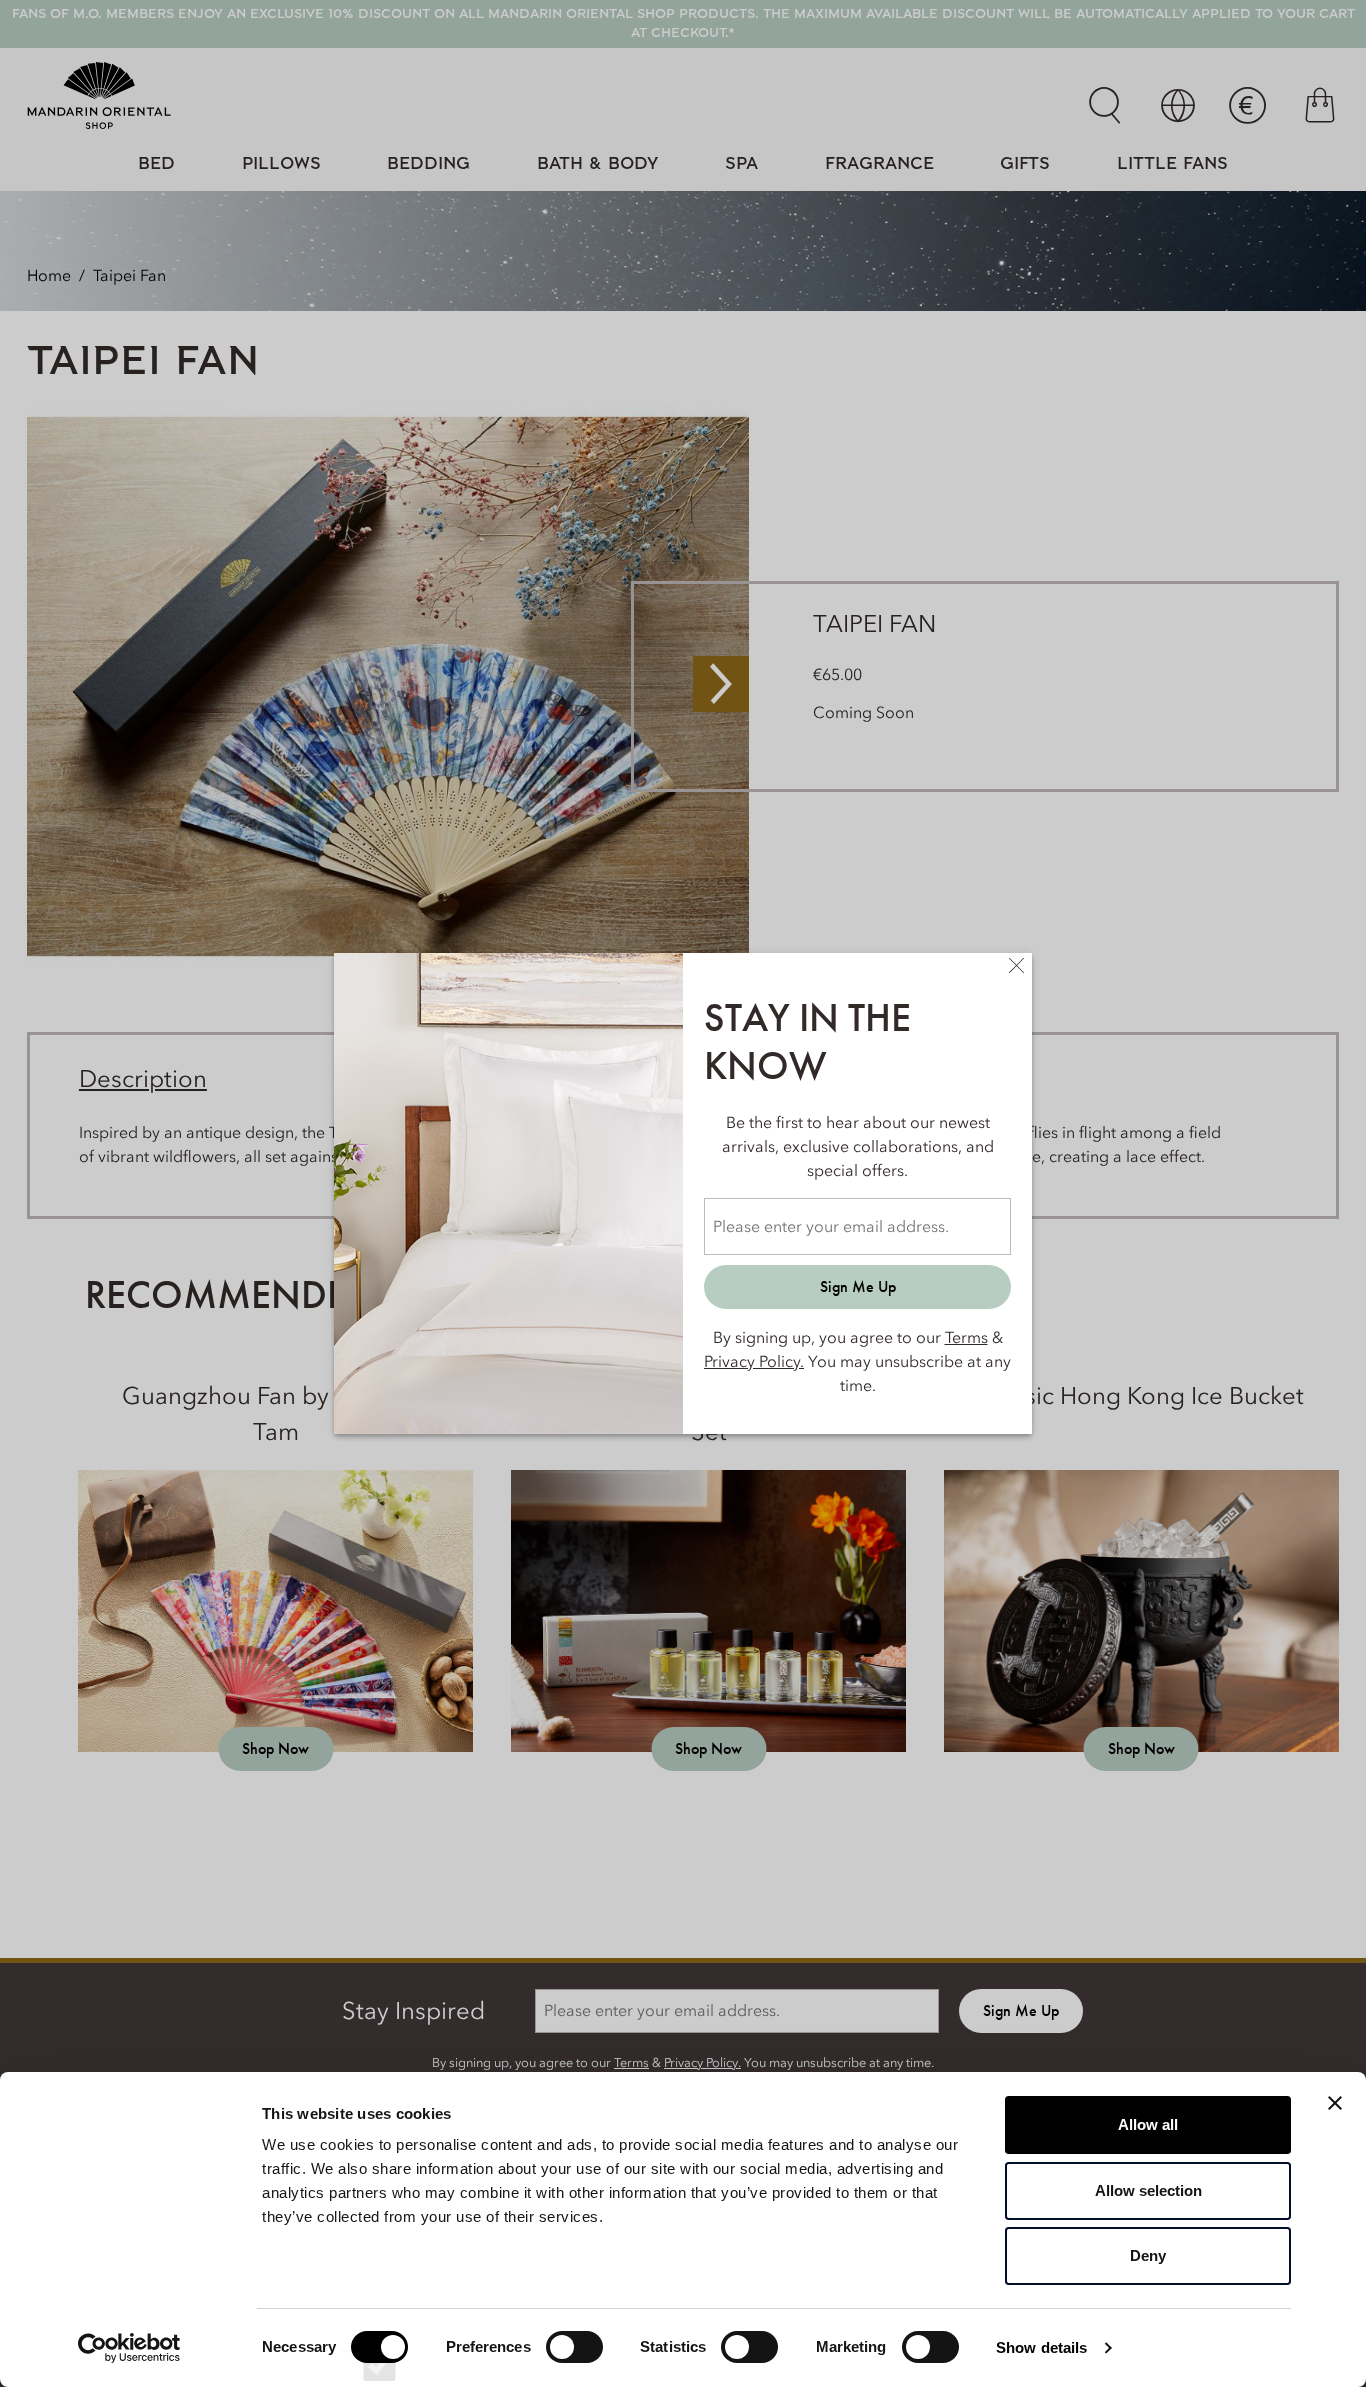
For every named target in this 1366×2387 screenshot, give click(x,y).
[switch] (574, 2365)
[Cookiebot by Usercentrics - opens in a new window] (129, 2348)
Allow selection (1148, 2190)
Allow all (1148, 2124)
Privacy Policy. (754, 1361)
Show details (1041, 2347)
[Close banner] (1335, 2103)
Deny (1148, 2255)
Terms (966, 1337)
